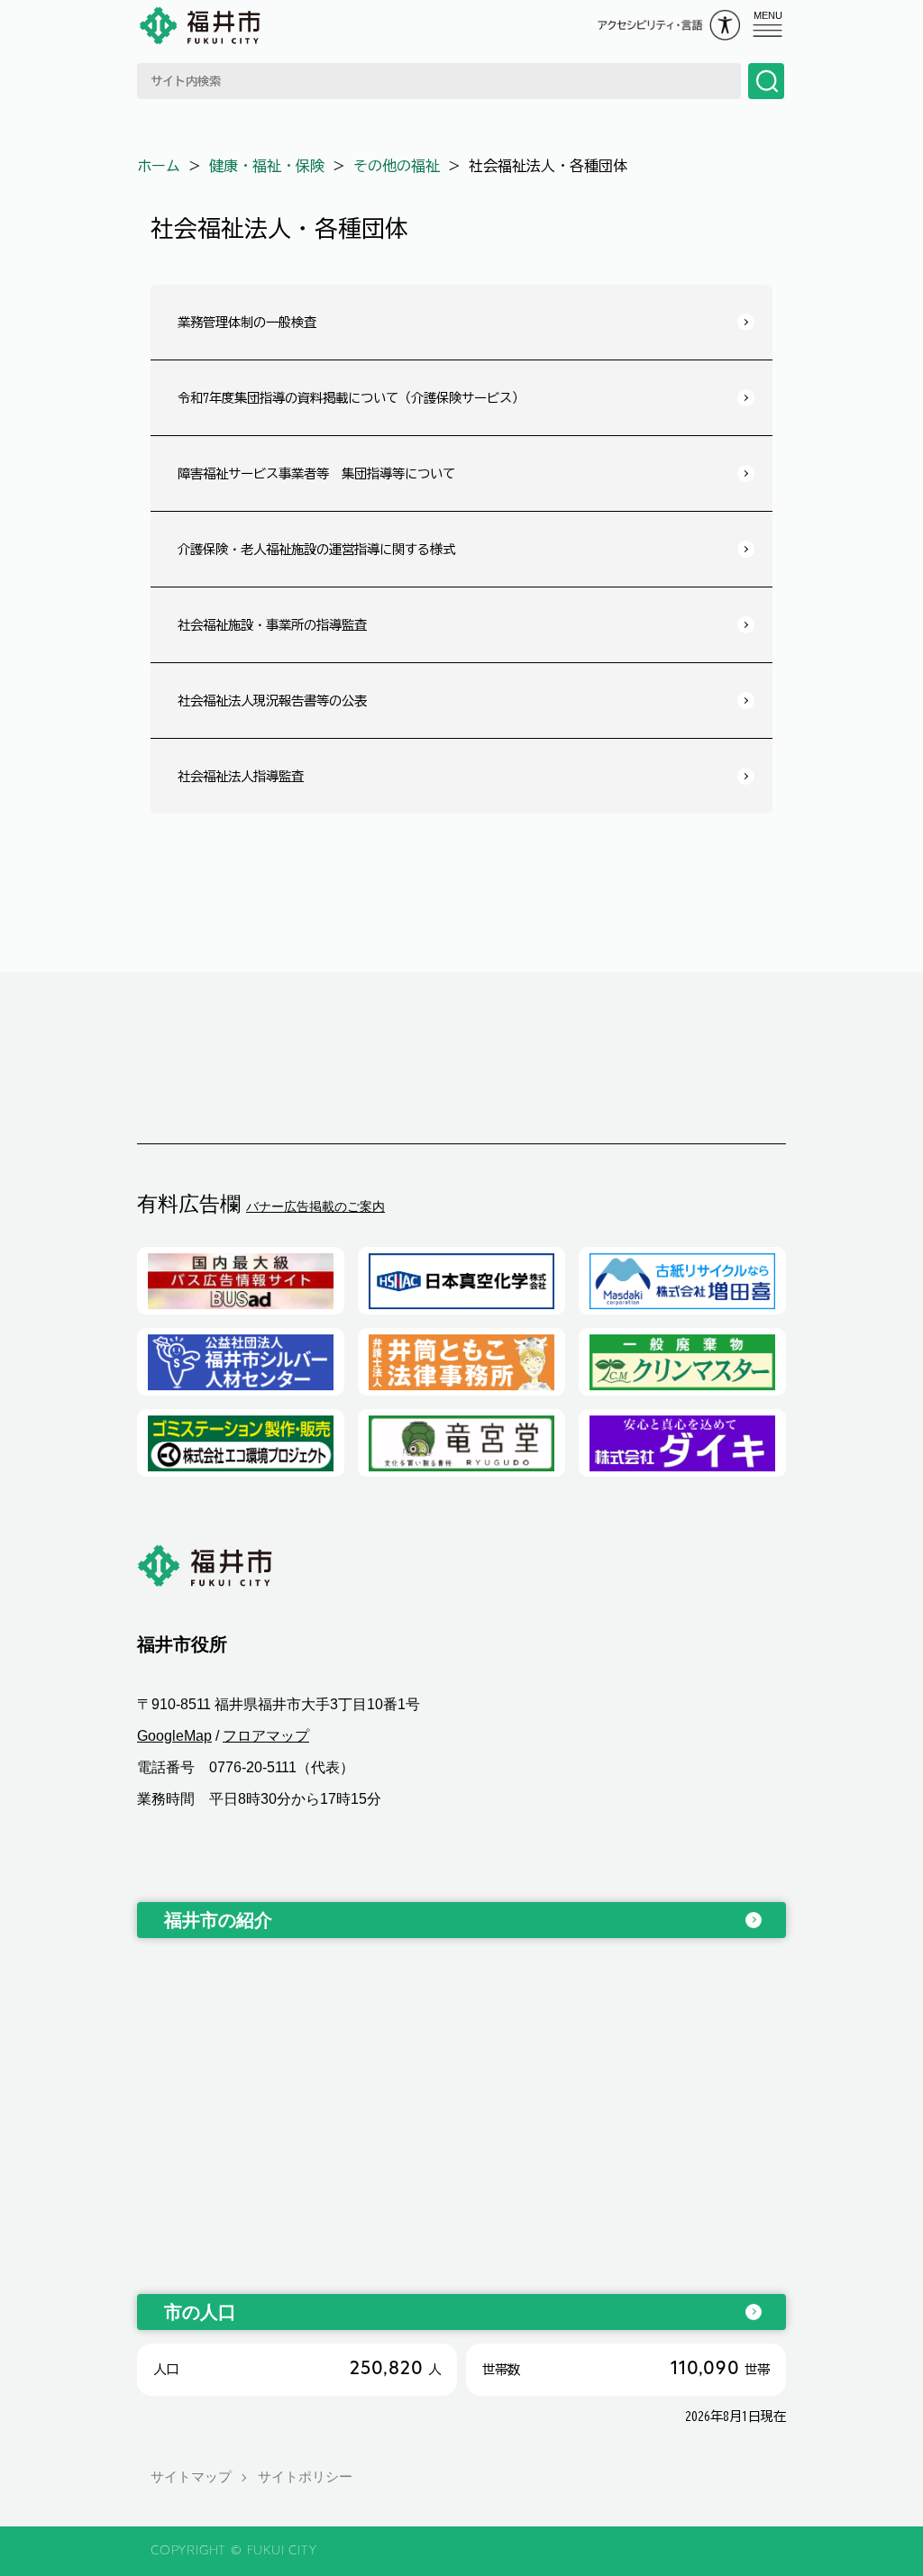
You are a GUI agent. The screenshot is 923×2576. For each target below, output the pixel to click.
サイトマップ (191, 2476)
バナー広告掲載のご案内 (315, 1206)
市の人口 (200, 2312)
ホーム (159, 166)
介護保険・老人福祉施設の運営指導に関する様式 (316, 549)
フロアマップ (266, 1736)
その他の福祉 (397, 166)
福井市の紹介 (218, 1920)
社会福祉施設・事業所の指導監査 (272, 625)
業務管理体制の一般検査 (247, 322)
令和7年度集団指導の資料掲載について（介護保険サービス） (351, 398)
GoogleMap (174, 1736)
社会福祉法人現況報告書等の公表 (272, 701)
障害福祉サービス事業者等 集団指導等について (316, 473)
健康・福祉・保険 (267, 166)
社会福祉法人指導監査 (241, 776)
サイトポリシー (305, 2476)
